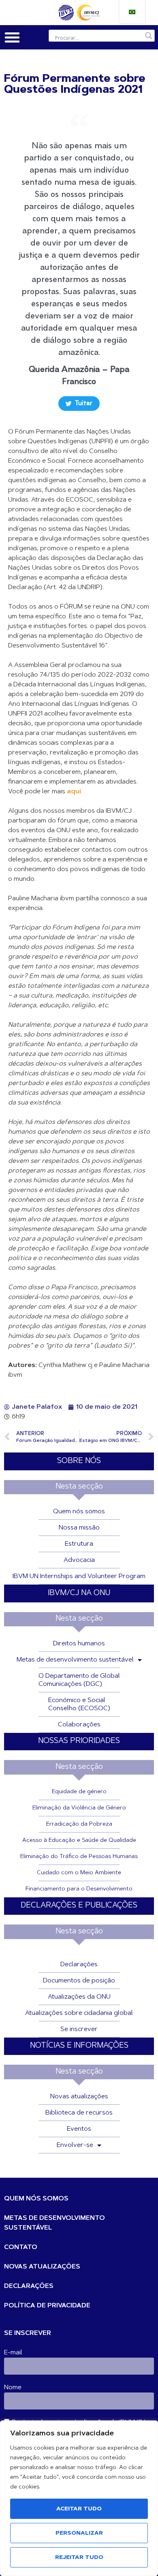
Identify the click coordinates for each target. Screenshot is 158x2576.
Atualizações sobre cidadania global (79, 2013)
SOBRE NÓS (79, 1461)
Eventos (79, 2129)
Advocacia (79, 1560)
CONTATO (21, 2247)
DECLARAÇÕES (29, 2286)
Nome (13, 2388)
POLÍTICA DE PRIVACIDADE (47, 2306)
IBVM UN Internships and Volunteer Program (79, 1576)
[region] (79, 2498)
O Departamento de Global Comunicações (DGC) (79, 1680)
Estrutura (79, 1544)
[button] (12, 37)
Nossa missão (79, 1528)
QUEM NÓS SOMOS (36, 2199)
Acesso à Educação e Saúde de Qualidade (79, 1841)
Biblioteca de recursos (79, 2113)
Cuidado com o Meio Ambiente (79, 1873)
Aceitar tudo (79, 2509)
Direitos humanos (79, 1644)
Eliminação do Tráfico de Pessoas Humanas (79, 1857)
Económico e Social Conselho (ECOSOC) (79, 1705)
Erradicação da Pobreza (79, 1824)
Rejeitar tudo (79, 2558)
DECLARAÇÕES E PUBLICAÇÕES (79, 1906)
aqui (74, 792)
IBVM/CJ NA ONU (79, 1593)
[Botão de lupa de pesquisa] (149, 36)
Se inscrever (79, 2029)
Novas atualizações (79, 2097)
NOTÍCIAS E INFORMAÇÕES (79, 2046)
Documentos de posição (79, 1981)
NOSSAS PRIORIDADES (79, 1741)
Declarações (79, 1965)
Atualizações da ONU (79, 1997)
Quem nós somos (79, 1512)
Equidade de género (79, 1792)
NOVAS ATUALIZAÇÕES (42, 2267)
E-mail (13, 2353)
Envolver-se (75, 2145)
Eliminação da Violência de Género (79, 1808)
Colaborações (79, 1725)
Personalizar (79, 2533)
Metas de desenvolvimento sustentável (75, 1660)
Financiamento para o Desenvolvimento (79, 1889)
